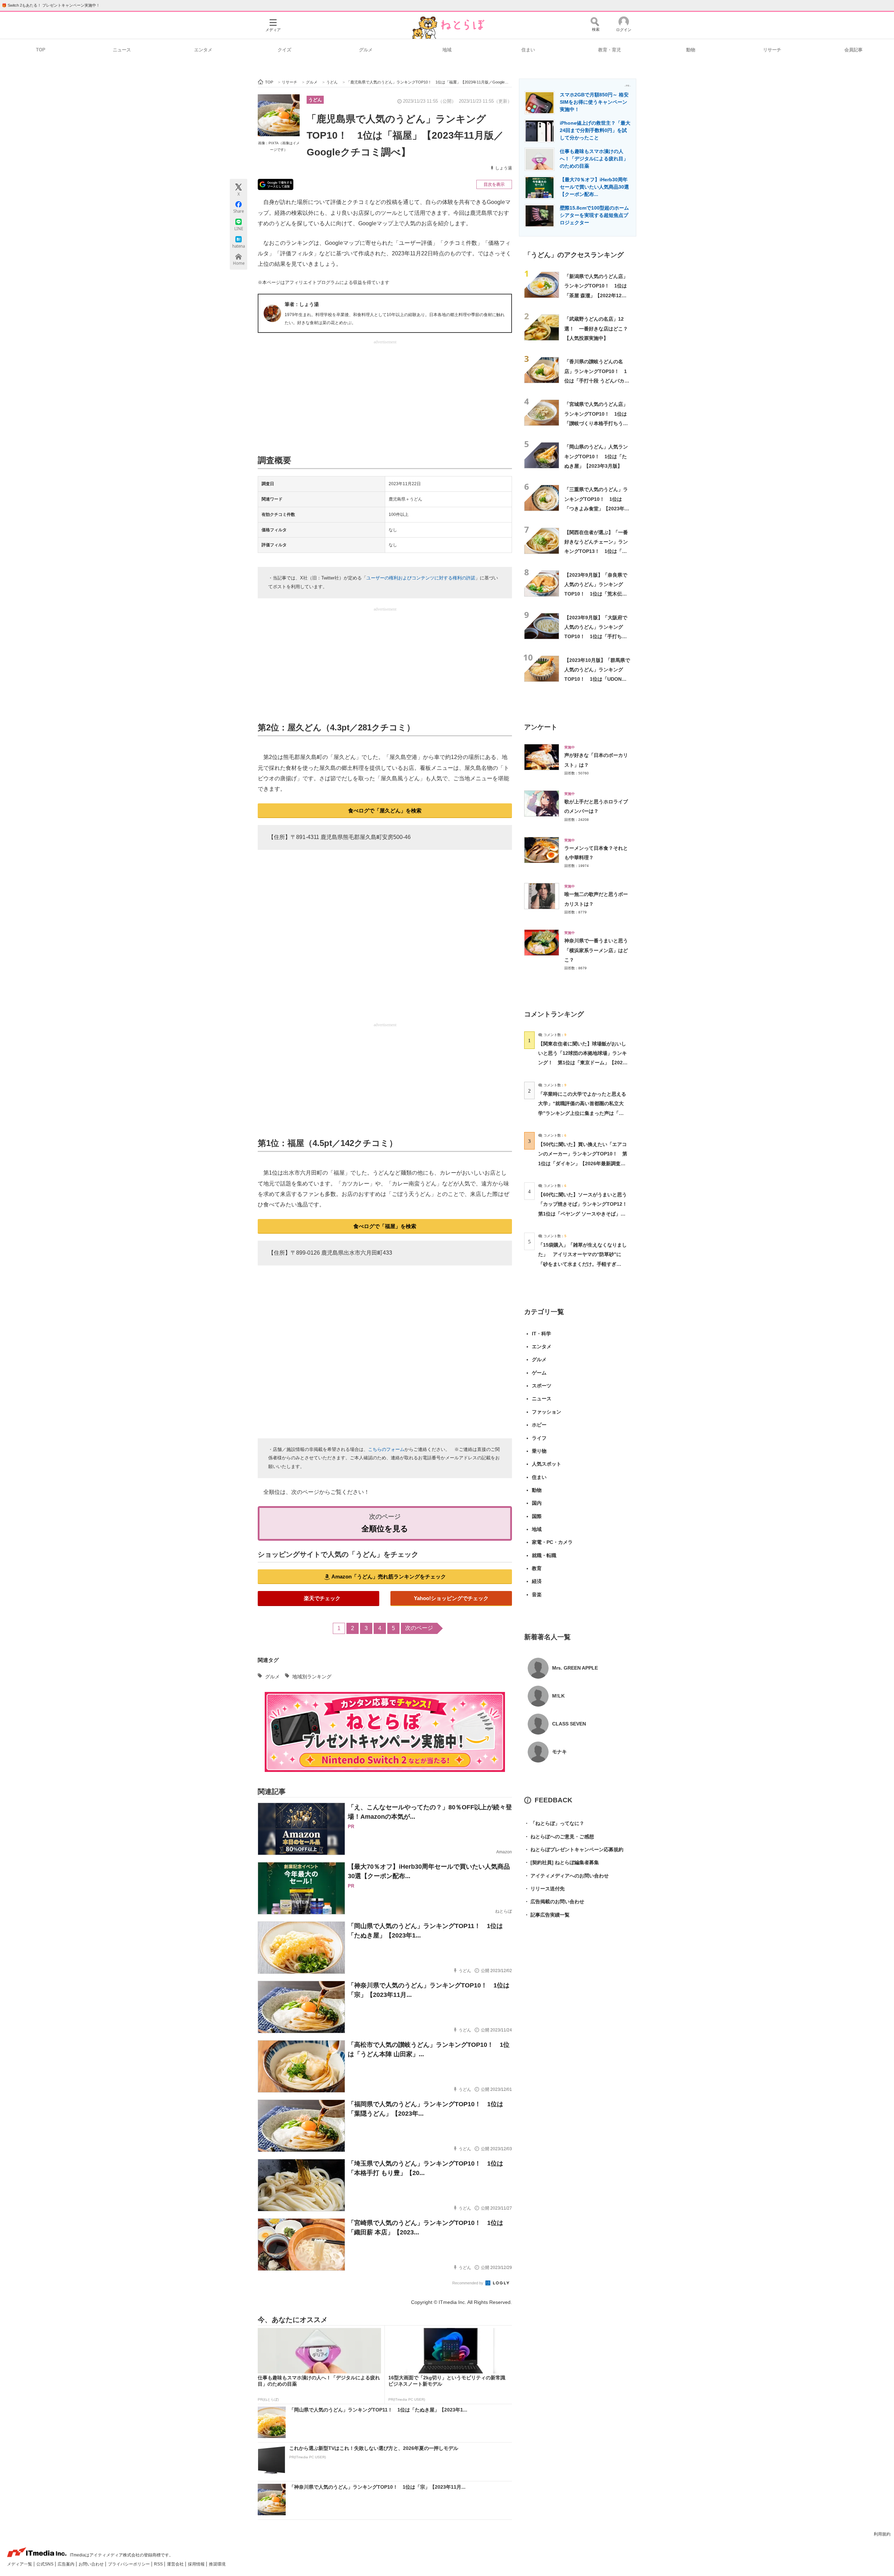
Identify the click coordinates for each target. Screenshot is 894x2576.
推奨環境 (217, 2564)
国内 (537, 1503)
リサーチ (772, 50)
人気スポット (547, 1464)
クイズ (284, 50)
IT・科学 (541, 1334)
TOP (41, 50)
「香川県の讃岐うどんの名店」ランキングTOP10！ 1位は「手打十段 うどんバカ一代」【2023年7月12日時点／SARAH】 (597, 381)
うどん (315, 100)
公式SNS (45, 2564)
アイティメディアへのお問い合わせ (566, 1876)
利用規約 (882, 2534)
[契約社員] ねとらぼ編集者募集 (562, 1862)
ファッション (547, 1412)
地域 (447, 50)
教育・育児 (610, 50)
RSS (159, 2564)
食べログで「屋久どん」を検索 (385, 811)
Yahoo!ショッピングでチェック (451, 1598)
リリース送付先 (544, 1889)
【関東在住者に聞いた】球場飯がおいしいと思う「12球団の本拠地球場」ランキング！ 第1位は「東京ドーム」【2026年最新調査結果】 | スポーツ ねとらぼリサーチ (582, 1063)
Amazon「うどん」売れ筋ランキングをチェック (389, 1577)
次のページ (419, 1628)
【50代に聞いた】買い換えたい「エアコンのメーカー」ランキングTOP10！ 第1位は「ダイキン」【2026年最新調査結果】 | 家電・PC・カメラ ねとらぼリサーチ (583, 1163)
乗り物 (539, 1451)
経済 (537, 1581)
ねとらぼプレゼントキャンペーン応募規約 (574, 1849)
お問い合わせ (92, 2564)
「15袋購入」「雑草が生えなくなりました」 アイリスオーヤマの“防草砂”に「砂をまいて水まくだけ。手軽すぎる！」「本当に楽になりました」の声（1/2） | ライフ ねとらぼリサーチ (582, 1264)
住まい (528, 50)
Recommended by (468, 2283)
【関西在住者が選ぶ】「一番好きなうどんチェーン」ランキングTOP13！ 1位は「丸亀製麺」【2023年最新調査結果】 (597, 551)
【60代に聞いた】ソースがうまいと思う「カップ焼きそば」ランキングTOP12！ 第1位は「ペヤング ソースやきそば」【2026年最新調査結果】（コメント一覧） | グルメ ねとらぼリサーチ (585, 1214)
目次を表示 (494, 184)
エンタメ (203, 50)
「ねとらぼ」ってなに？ (554, 1823)
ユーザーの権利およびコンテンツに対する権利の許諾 (421, 578)
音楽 (537, 1595)
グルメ (366, 50)
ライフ (539, 1438)
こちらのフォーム (386, 1449)
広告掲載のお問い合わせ (554, 1902)
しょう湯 (504, 168)
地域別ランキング (312, 1677)
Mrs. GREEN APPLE (575, 1668)
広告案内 (67, 2564)
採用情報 (197, 2564)
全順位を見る (385, 1529)
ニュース (122, 50)
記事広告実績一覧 (547, 1915)
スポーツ (542, 1386)
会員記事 (853, 50)
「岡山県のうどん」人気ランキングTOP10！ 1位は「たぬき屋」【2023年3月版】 (596, 456)
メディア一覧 (20, 2564)
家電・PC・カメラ (552, 1542)
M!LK (558, 1696)
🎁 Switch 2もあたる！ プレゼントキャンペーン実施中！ (51, 5)
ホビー (539, 1425)
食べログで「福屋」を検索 (385, 1226)
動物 (691, 50)
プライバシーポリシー (129, 2564)
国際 (537, 1516)
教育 (537, 1568)
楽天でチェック (322, 1598)
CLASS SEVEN (569, 1724)
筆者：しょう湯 (302, 304)
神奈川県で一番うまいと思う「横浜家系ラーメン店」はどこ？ (596, 950)
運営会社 (176, 2564)
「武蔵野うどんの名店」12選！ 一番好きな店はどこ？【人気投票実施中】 (596, 329)
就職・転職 (544, 1555)
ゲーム (539, 1373)
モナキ (559, 1752)
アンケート (541, 727)
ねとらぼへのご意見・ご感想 (559, 1837)
